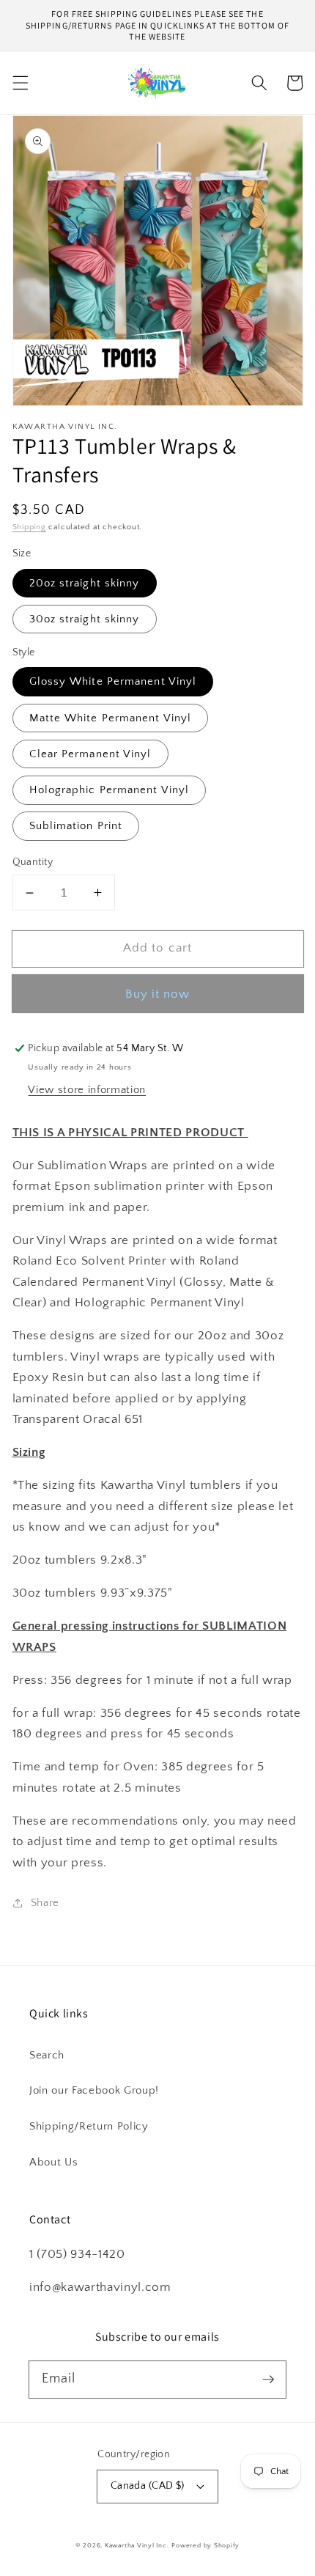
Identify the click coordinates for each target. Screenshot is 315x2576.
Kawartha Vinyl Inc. (137, 2545)
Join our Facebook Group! (94, 2090)
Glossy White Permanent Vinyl (113, 681)
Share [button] (45, 1903)
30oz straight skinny (85, 619)
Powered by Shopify (205, 2545)
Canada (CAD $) (148, 2486)
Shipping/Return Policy (89, 2126)
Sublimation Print (76, 826)
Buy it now (158, 994)
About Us (53, 2162)
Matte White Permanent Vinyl (111, 718)
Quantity (33, 862)
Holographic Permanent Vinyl (110, 790)
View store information (87, 1090)
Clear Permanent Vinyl (90, 754)
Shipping (29, 527)
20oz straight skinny (85, 583)
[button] (20, 83)
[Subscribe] (268, 2379)
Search (47, 2055)
